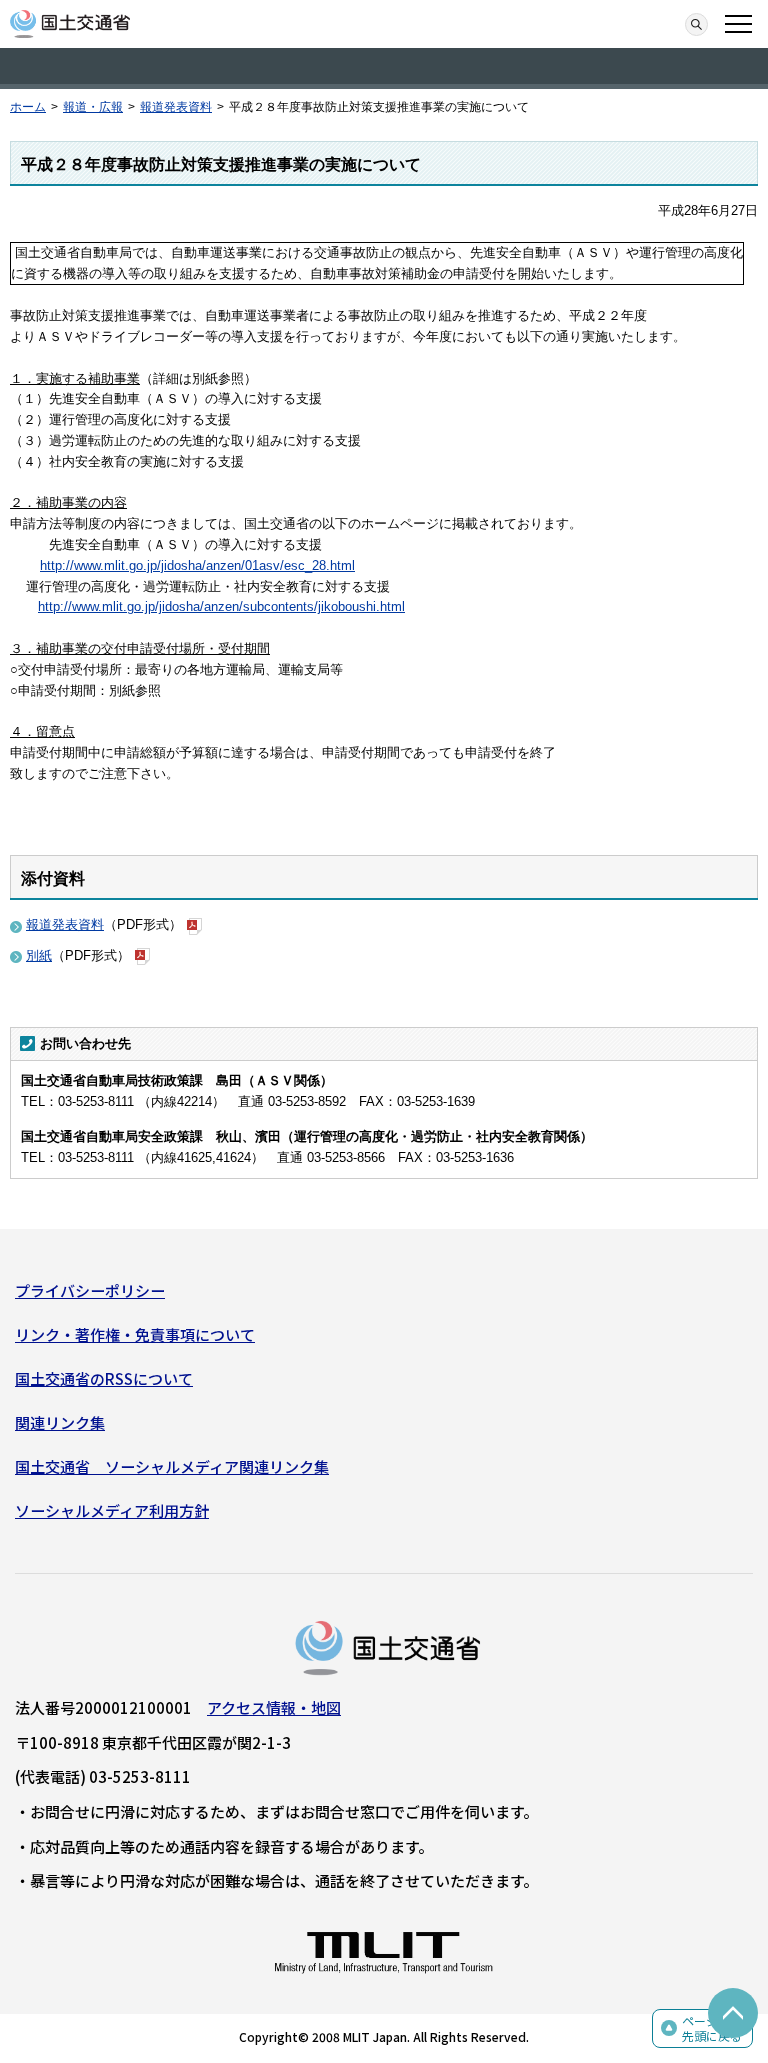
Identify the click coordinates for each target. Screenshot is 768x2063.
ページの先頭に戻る (712, 2028)
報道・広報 (93, 107)
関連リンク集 (60, 1422)
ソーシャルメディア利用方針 (112, 1510)
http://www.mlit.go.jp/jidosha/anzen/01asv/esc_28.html (197, 565)
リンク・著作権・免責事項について (135, 1334)
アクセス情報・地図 (274, 1707)
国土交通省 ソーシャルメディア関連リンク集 (172, 1466)
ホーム (28, 107)
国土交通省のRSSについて (104, 1378)
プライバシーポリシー (90, 1290)
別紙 (39, 955)
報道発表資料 (176, 107)
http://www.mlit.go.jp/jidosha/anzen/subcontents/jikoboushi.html (221, 606)
